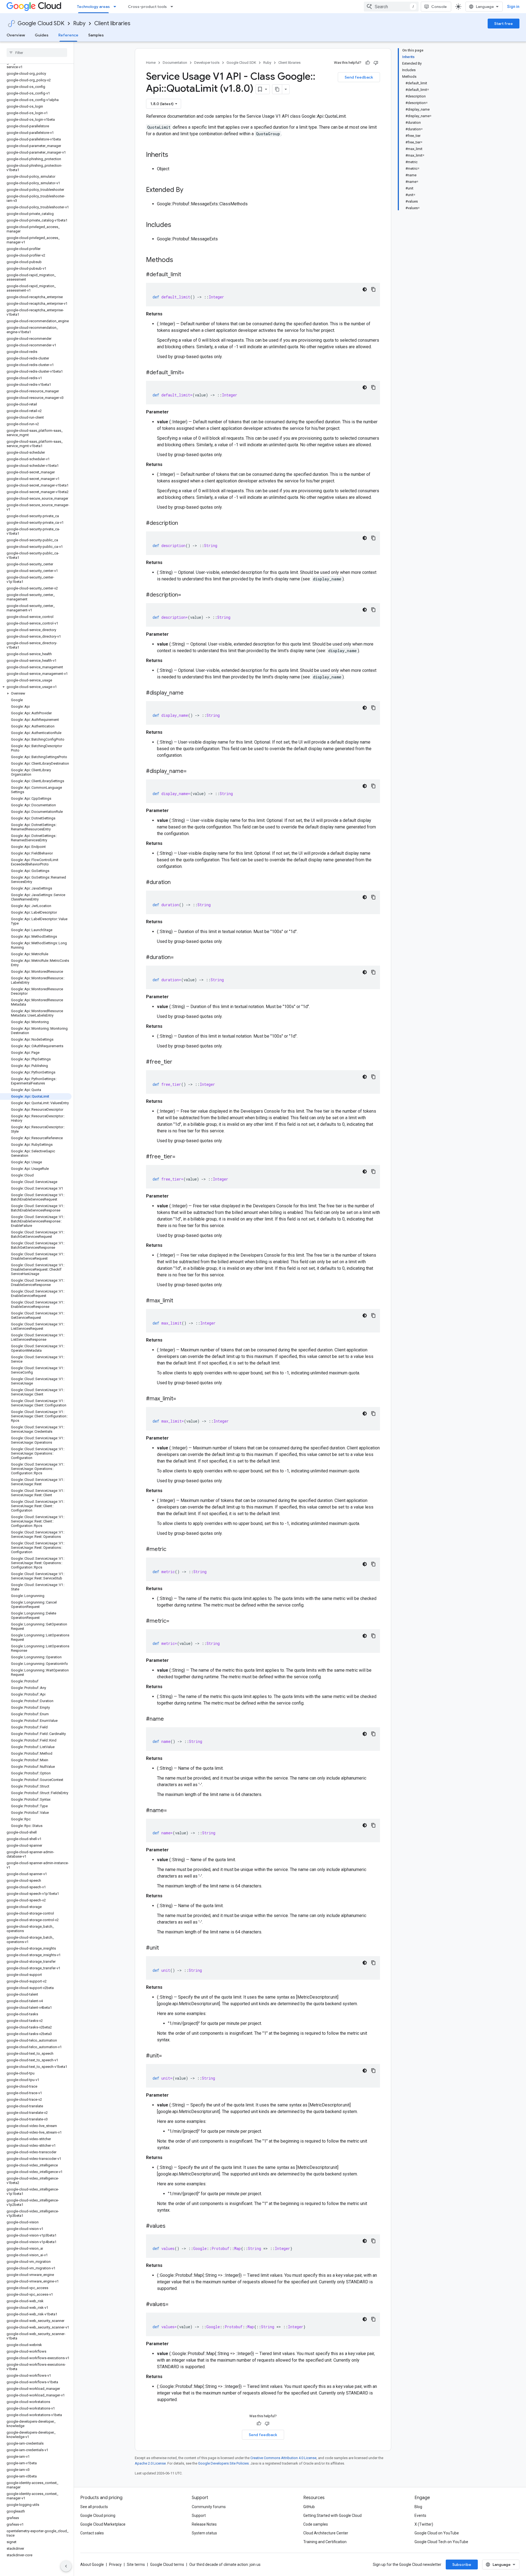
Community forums (209, 2507)
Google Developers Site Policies (223, 2463)
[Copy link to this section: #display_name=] (192, 772)
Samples (96, 35)
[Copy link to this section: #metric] (172, 1550)
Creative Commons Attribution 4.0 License (283, 2458)
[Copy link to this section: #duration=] (179, 958)
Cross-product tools (147, 7)
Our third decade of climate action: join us (225, 2565)
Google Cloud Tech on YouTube (441, 2542)
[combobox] (391, 7)
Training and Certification (325, 2542)
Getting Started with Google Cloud (332, 2515)
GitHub (309, 2507)
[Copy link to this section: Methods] (180, 260)
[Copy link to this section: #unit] (164, 1948)
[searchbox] (37, 53)
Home (151, 63)
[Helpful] (368, 63)
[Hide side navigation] (66, 2566)
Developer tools (207, 63)
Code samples (316, 2524)
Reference (68, 35)
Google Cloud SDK (41, 23)
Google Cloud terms (167, 2565)
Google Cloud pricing (98, 2515)
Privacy (115, 2565)
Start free (504, 24)
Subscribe (462, 2565)
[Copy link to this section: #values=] (174, 2305)
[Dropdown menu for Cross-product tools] (173, 7)
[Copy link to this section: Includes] (177, 225)
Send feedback (359, 77)
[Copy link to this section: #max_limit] (179, 1301)
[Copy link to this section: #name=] (172, 1811)
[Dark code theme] (365, 289)
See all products (94, 2507)
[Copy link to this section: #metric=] (175, 1621)
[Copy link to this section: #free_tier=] (181, 1157)
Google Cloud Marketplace (103, 2524)
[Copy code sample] (373, 289)
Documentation (175, 63)
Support (199, 2515)
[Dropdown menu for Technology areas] (116, 7)
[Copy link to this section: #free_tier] (178, 1062)
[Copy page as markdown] (277, 89)
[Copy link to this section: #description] (184, 523)
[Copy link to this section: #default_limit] (187, 275)
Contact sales (92, 2533)
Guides (42, 35)
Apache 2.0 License (150, 2463)
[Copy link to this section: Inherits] (174, 155)
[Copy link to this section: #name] (169, 1719)
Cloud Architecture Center (326, 2533)
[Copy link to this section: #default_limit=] (190, 373)
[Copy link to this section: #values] (171, 2226)
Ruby (79, 23)
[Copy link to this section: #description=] (187, 595)
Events (420, 2515)
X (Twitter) (424, 2524)
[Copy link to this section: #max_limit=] (182, 1399)
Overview (16, 35)
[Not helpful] (376, 63)
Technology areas (93, 7)
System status (204, 2533)
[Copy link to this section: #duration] (176, 883)
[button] (36, 687)
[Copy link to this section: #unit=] (167, 2056)
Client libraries (112, 23)
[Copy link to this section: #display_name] (189, 693)
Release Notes (204, 2524)
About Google (92, 2565)
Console (439, 7)
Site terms (136, 2565)
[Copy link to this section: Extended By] (189, 190)
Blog (418, 2507)
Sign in (513, 7)
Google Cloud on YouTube (437, 2533)
